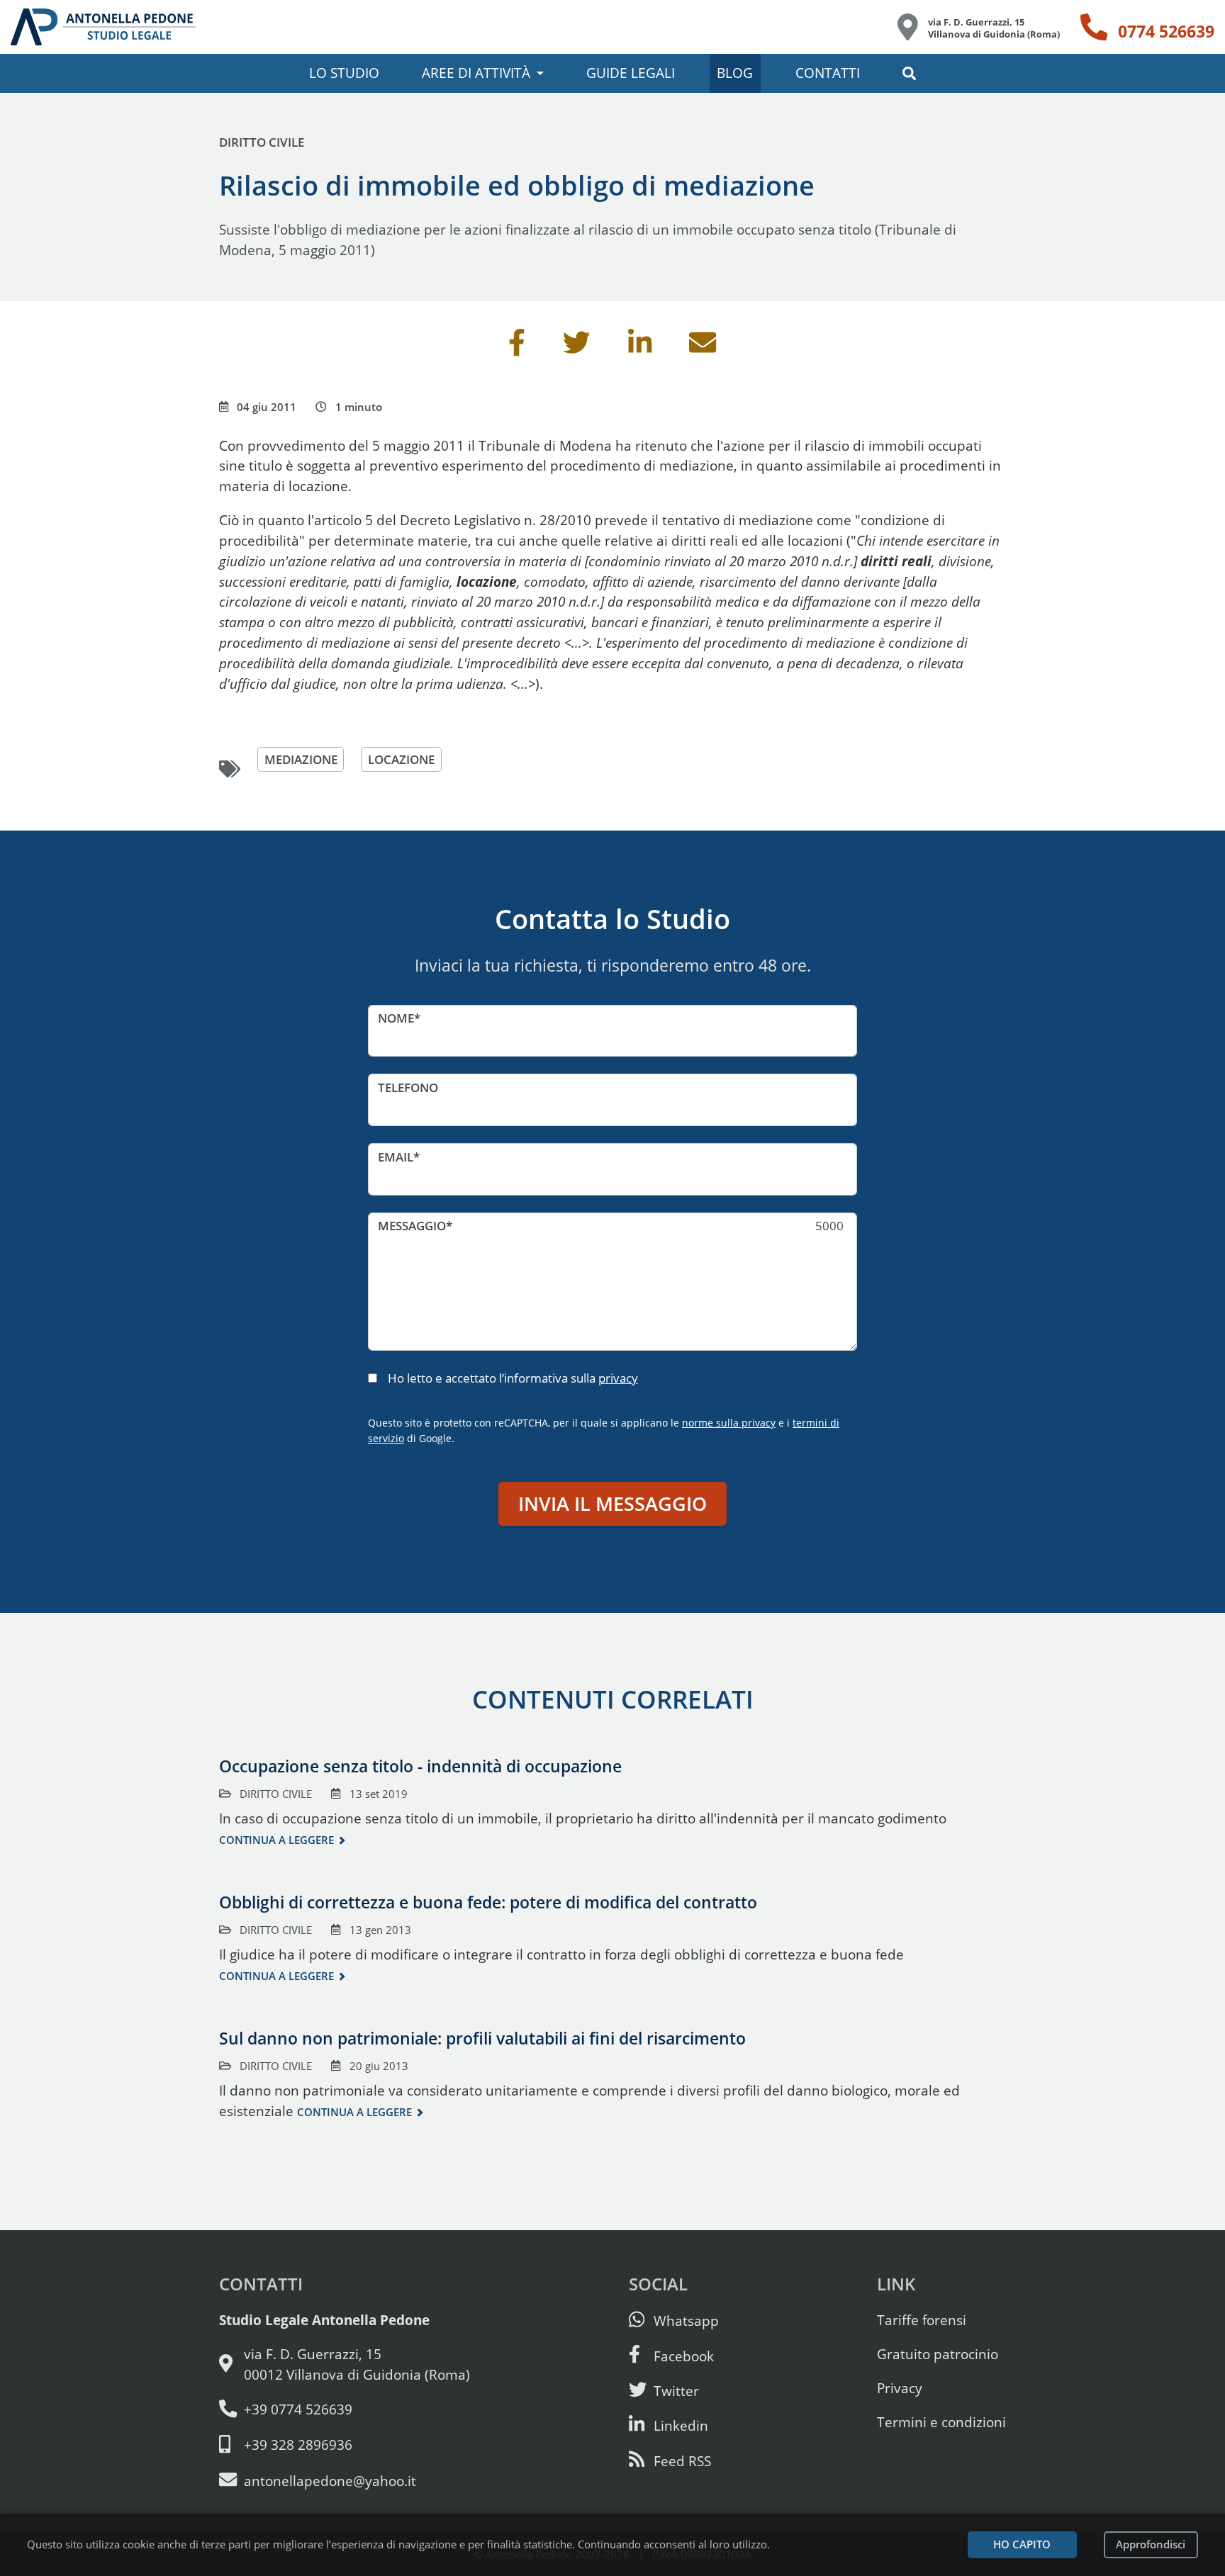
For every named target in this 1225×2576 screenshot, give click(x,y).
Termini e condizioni (941, 2422)
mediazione (301, 759)
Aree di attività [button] (476, 73)
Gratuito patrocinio (938, 2354)
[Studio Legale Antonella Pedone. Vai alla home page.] (103, 27)
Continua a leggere (276, 1840)
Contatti (828, 73)
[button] (909, 73)
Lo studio (344, 73)
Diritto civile (262, 142)
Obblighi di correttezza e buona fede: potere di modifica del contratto (488, 1902)
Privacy (900, 2388)
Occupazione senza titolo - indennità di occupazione (420, 1766)
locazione (401, 759)
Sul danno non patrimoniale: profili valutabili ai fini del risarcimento (482, 2038)
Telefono (408, 1087)
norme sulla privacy (729, 1423)
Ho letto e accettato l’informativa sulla (513, 1378)
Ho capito (1022, 2544)
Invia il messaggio (612, 1503)
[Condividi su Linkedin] (640, 347)
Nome (396, 1018)
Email (396, 1157)
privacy (618, 1378)
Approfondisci (1151, 2544)
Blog (735, 73)
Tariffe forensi (922, 2320)
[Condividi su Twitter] (576, 347)
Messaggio (412, 1226)
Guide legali (631, 73)
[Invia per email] (703, 347)
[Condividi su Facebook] (517, 347)
